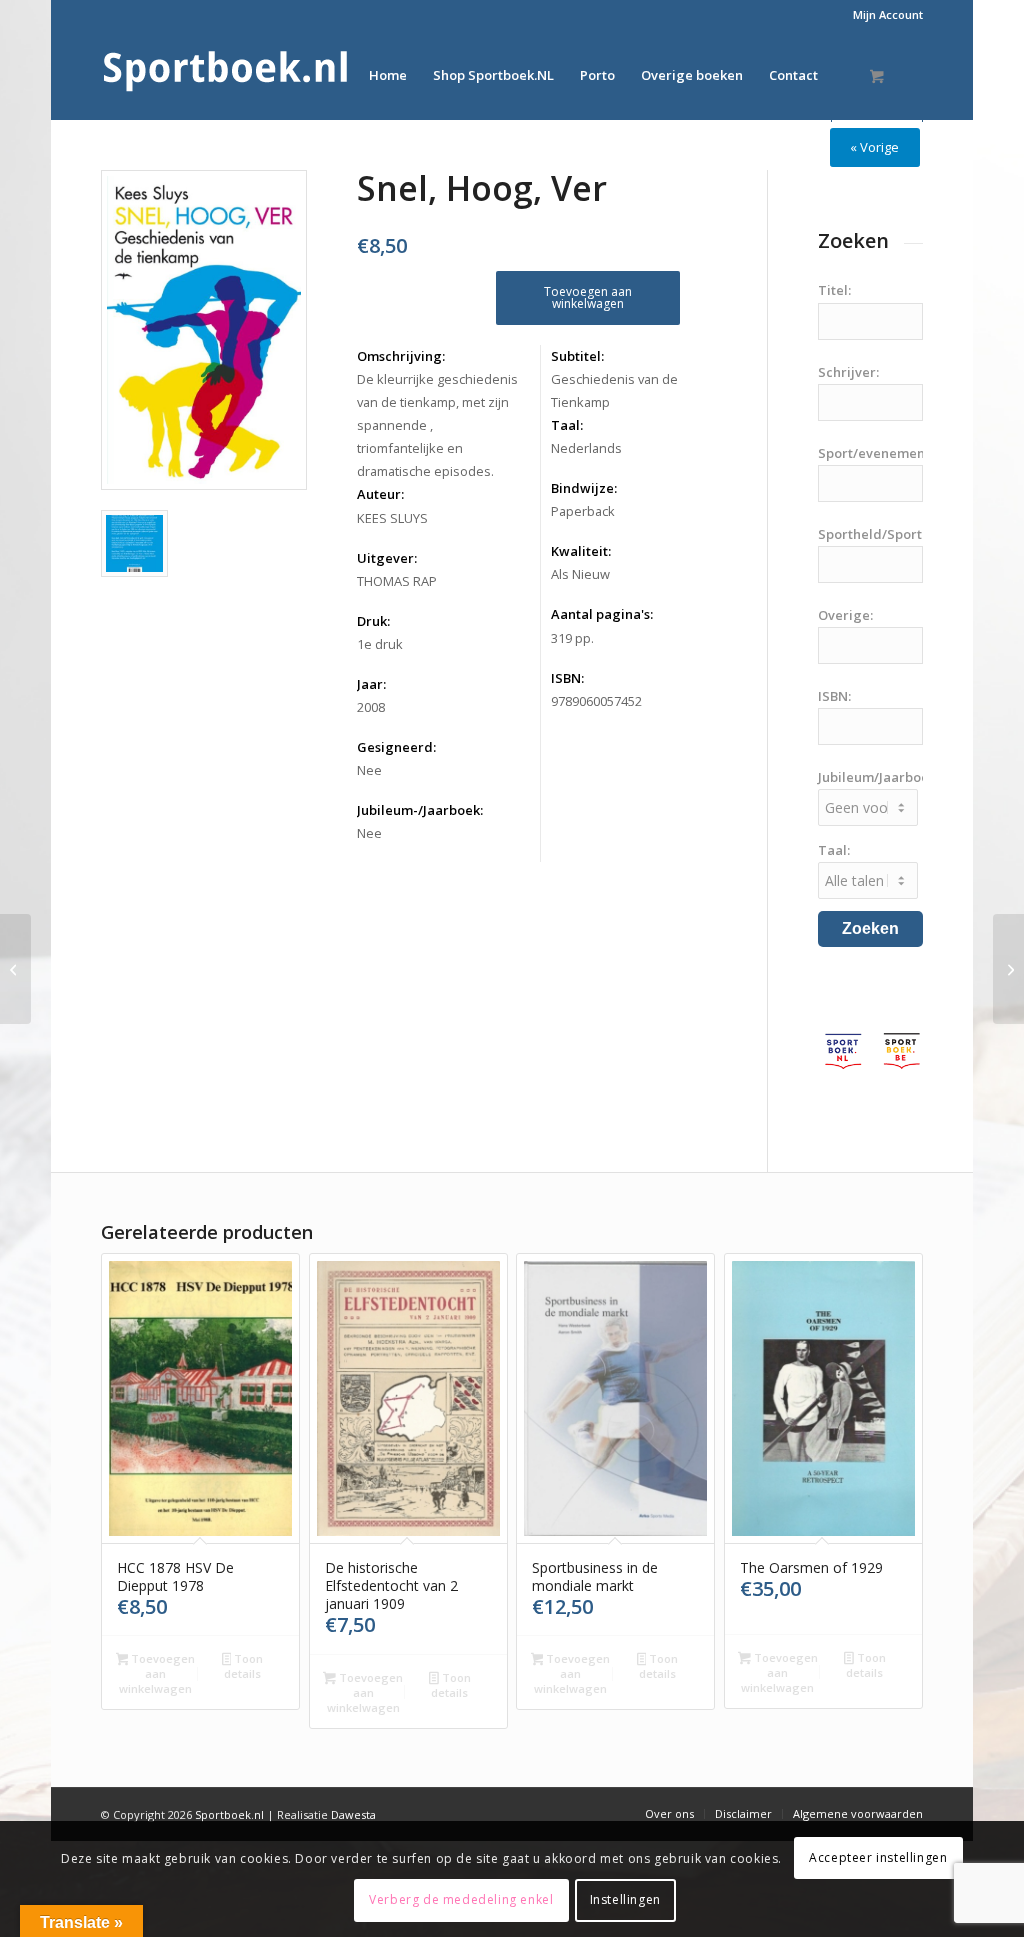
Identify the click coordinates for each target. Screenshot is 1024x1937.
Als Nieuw (580, 574)
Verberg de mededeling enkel (461, 1899)
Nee (369, 770)
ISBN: (567, 678)
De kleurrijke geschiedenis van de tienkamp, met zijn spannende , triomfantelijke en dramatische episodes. (437, 425)
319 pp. (572, 638)
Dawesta (353, 1814)
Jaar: (371, 684)
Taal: (567, 425)
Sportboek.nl (229, 1814)
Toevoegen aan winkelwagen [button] (157, 1673)
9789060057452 (596, 701)
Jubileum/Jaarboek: (878, 777)
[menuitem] (883, 15)
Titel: (834, 290)
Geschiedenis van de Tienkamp (614, 390)
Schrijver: (848, 372)
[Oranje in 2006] (1008, 969)
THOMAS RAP (397, 581)
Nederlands (586, 448)
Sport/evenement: (875, 453)
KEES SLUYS (392, 518)
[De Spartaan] (15, 969)
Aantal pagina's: (602, 614)
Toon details (243, 1666)
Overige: (845, 615)
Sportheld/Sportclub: (885, 534)
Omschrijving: (401, 356)
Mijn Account (888, 14)
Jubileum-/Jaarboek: (420, 810)
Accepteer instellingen (878, 1857)
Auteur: (380, 494)
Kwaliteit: (581, 551)
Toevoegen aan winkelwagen (588, 297)
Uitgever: (387, 558)
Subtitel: (577, 356)
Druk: (373, 621)
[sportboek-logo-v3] (226, 75)
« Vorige (874, 147)
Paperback (583, 511)
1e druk (380, 644)
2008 (371, 707)
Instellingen (625, 1899)
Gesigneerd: (396, 747)
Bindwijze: (584, 488)
